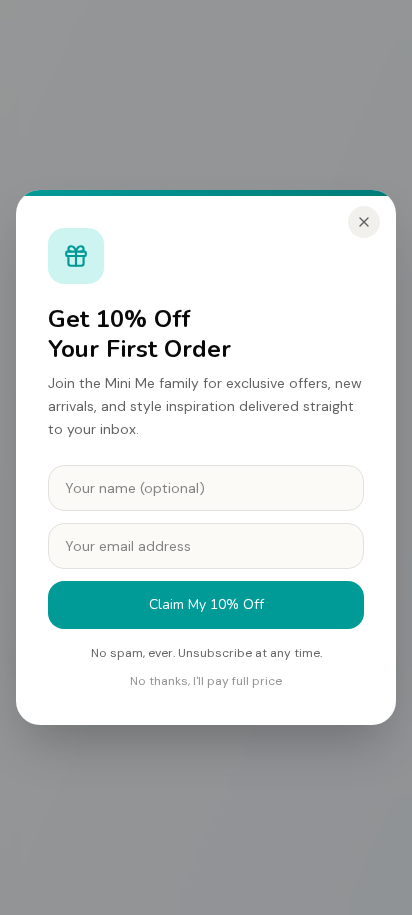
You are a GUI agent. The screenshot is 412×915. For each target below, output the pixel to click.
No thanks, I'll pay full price (206, 681)
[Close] (364, 222)
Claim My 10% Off (206, 604)
